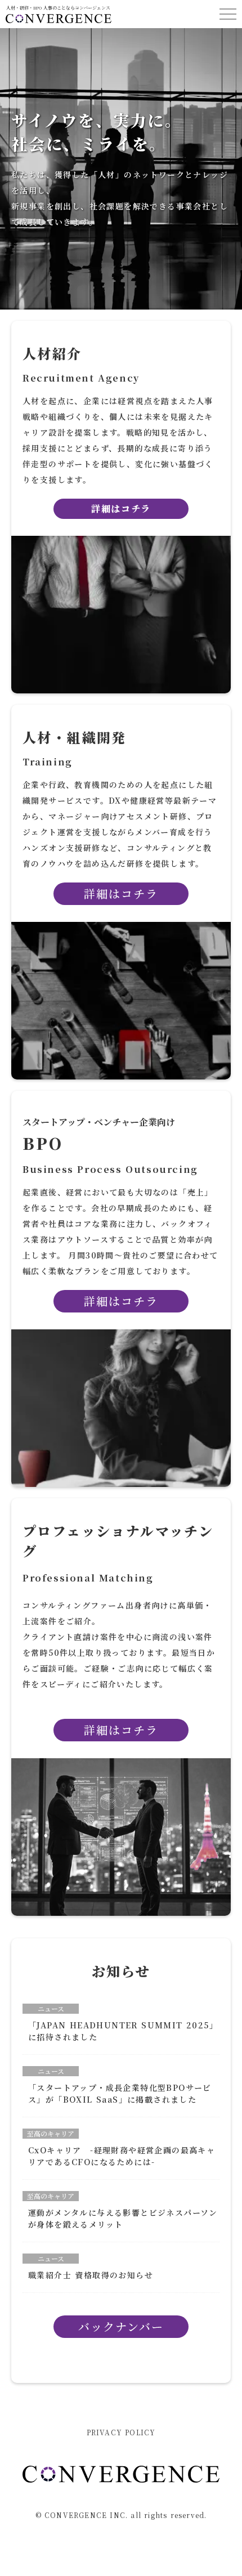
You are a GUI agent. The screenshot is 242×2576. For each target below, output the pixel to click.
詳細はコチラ (121, 1301)
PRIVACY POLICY (121, 2432)
